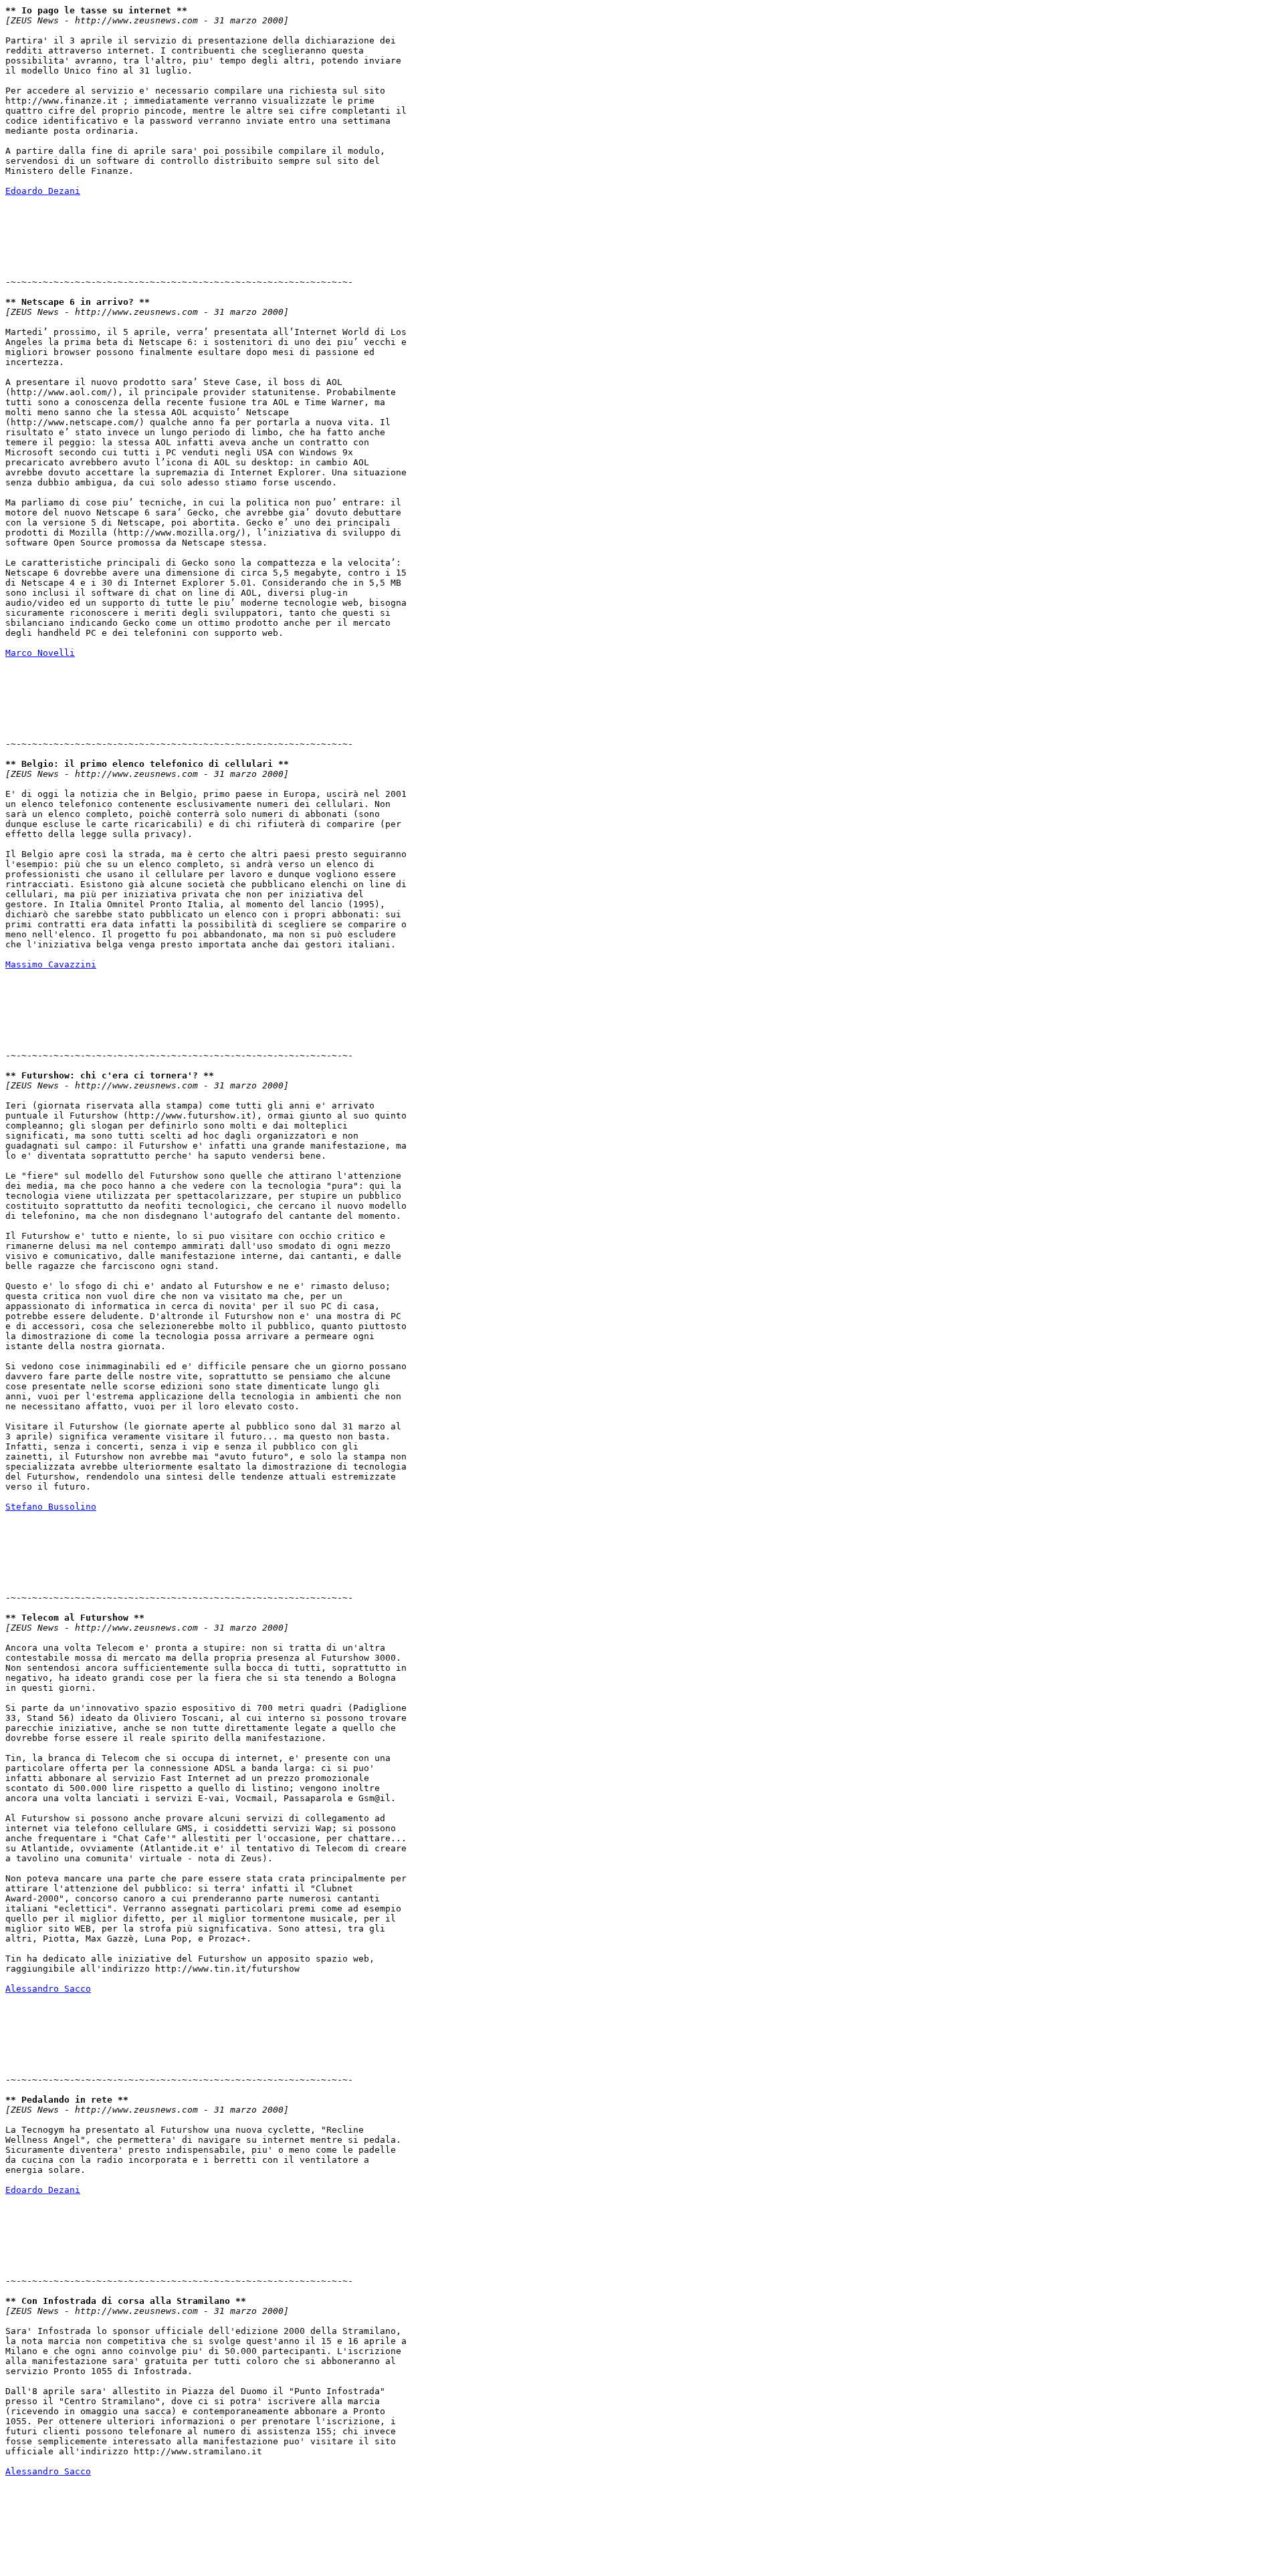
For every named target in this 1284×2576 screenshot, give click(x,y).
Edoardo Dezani (43, 191)
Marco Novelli (40, 653)
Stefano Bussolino (51, 1507)
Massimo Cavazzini (51, 964)
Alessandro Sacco (48, 1989)
